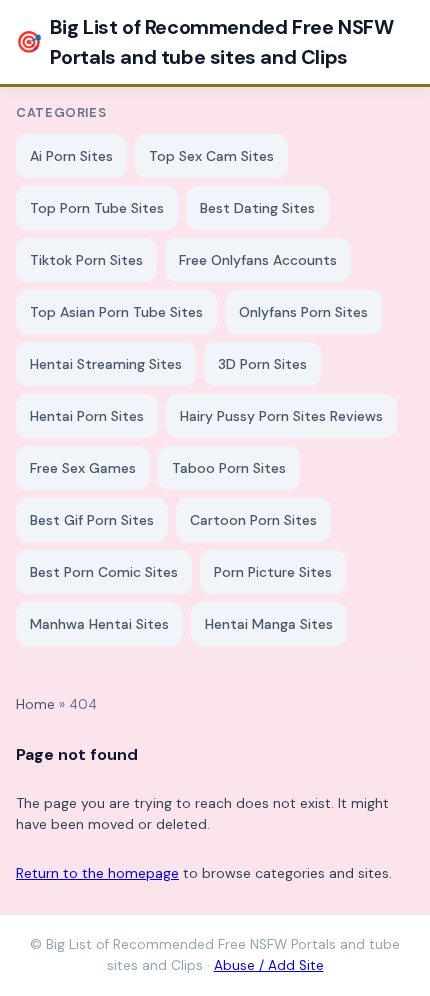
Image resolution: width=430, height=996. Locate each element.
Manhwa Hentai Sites (99, 624)
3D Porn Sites (262, 364)
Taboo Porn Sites (229, 468)
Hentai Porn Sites (87, 416)
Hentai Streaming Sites (106, 364)
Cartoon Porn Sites (253, 520)
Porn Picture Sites (273, 572)
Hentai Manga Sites (269, 624)
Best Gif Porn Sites (92, 520)
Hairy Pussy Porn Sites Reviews (281, 416)
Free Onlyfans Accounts (258, 260)
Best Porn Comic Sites (104, 572)
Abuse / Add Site (269, 965)
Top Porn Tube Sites (97, 208)
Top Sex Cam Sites (211, 156)
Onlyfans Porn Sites (303, 312)
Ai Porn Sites (71, 156)
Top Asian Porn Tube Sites (116, 312)
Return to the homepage (97, 873)
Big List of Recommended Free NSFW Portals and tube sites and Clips (204, 42)
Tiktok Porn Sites (86, 260)
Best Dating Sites (257, 208)
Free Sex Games (83, 468)
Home (35, 704)
